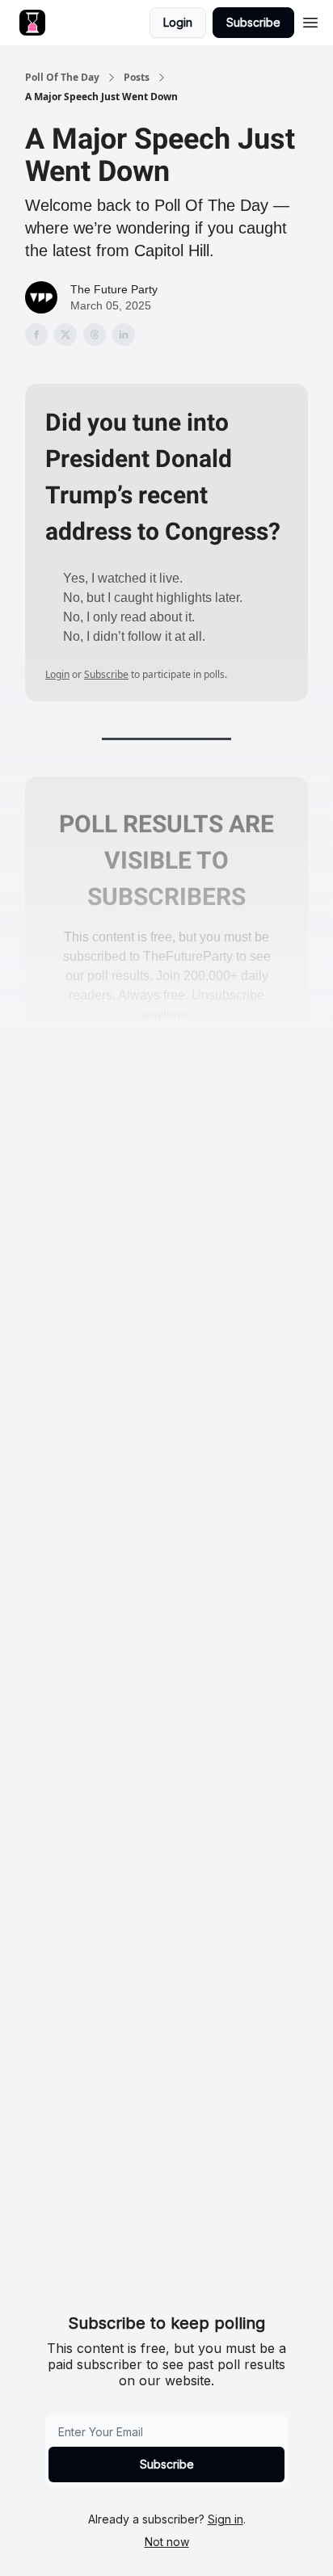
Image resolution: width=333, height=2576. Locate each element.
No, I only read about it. (129, 617)
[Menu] (310, 20)
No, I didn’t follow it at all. (134, 636)
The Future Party (114, 289)
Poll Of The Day (62, 78)
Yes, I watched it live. (123, 578)
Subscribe (253, 22)
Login (178, 22)
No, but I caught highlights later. (153, 598)
